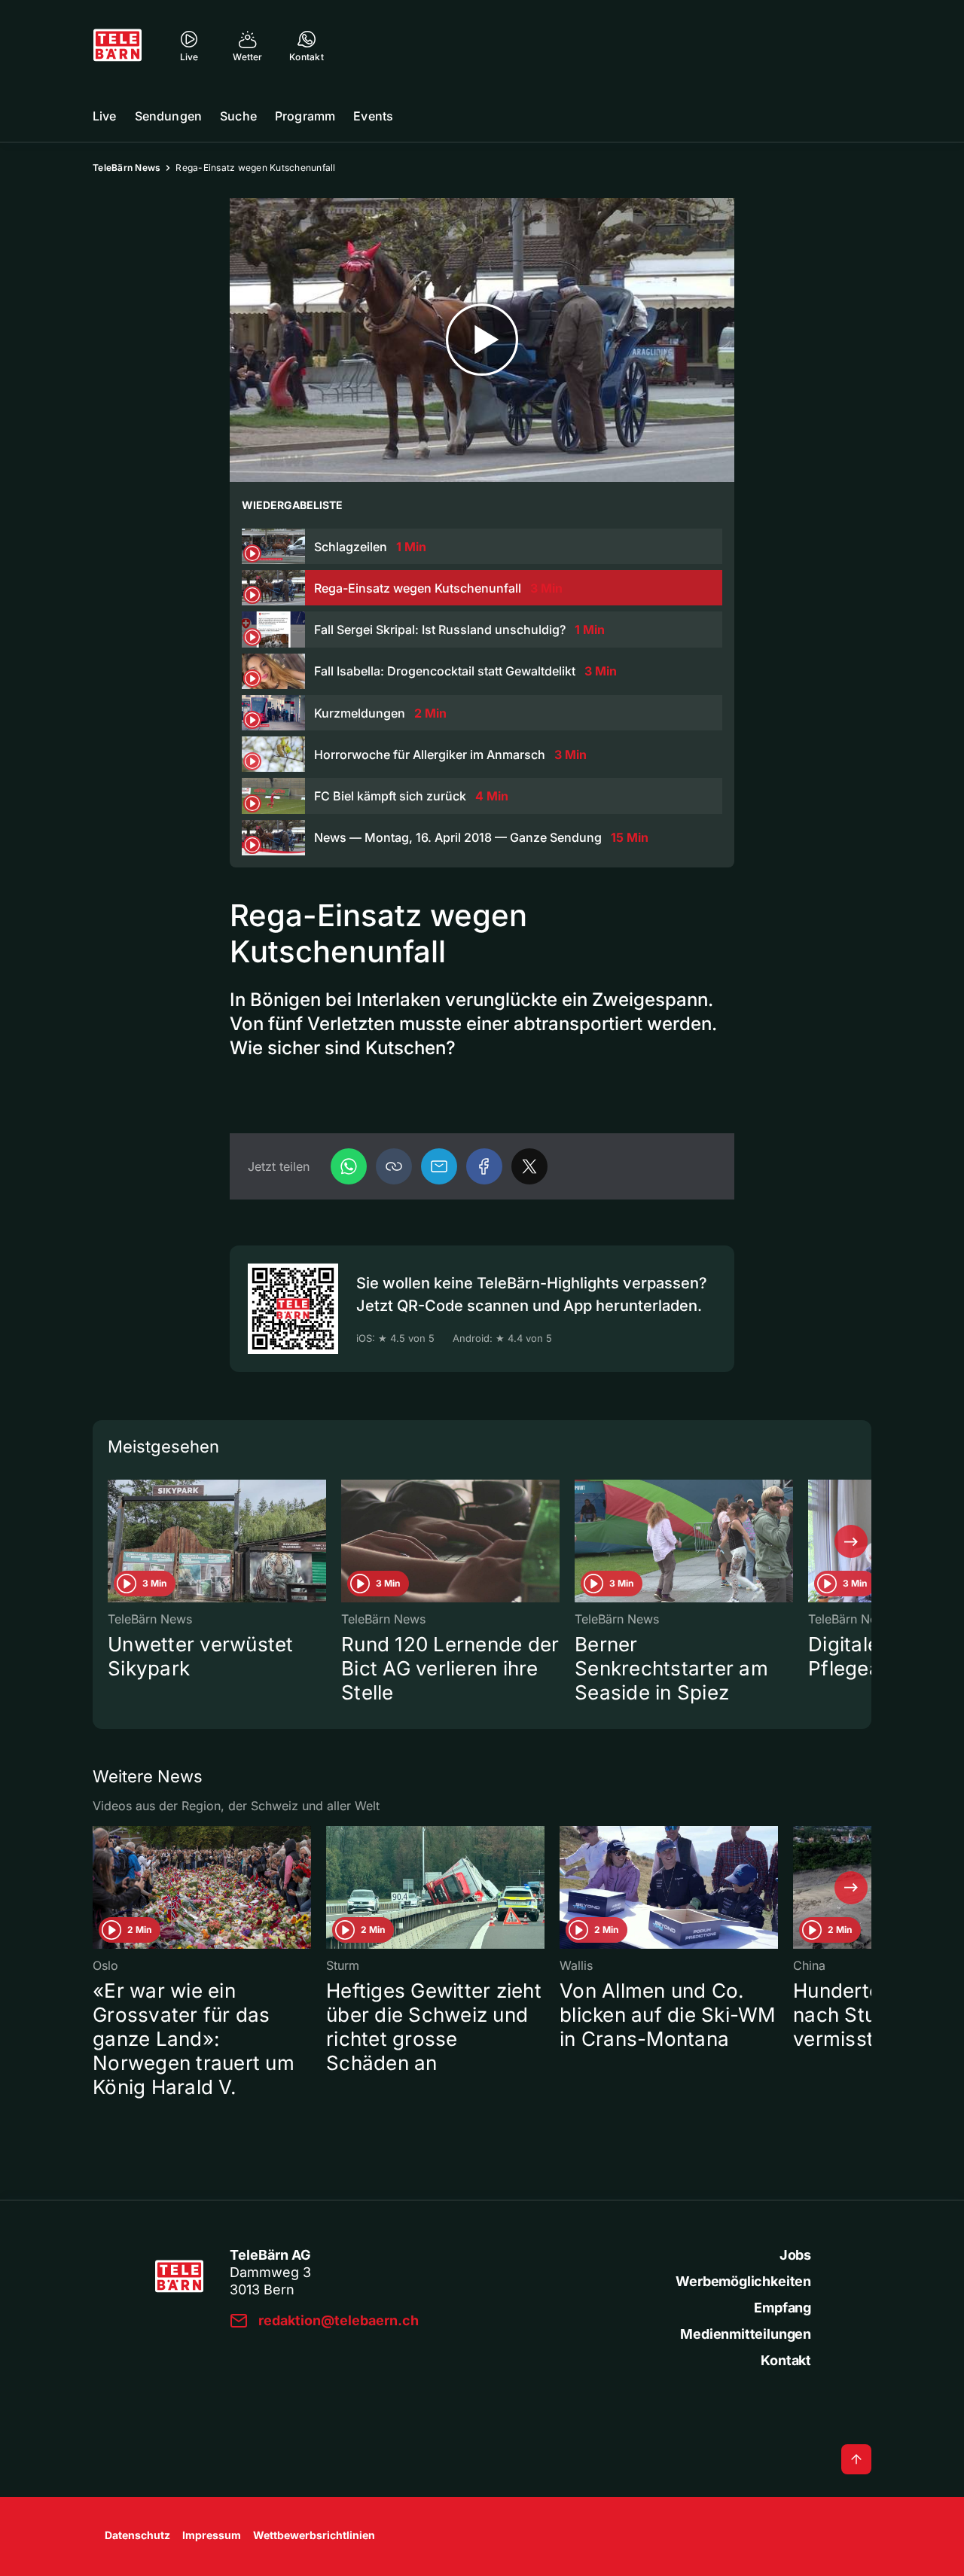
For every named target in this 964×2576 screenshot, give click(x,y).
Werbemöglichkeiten (743, 2281)
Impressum (212, 2535)
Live (105, 116)
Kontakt (786, 2360)
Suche (238, 116)
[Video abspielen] (482, 340)
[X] (529, 1166)
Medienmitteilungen (746, 2334)
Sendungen (168, 116)
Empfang (782, 2308)
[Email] (439, 1166)
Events (373, 116)
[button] (394, 1166)
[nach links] (113, 1541)
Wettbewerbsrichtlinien (314, 2535)
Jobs (795, 2255)
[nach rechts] (851, 1541)
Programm (305, 116)
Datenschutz (137, 2535)
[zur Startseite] (117, 45)
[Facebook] (484, 1166)
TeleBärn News (127, 168)
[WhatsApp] (349, 1166)
